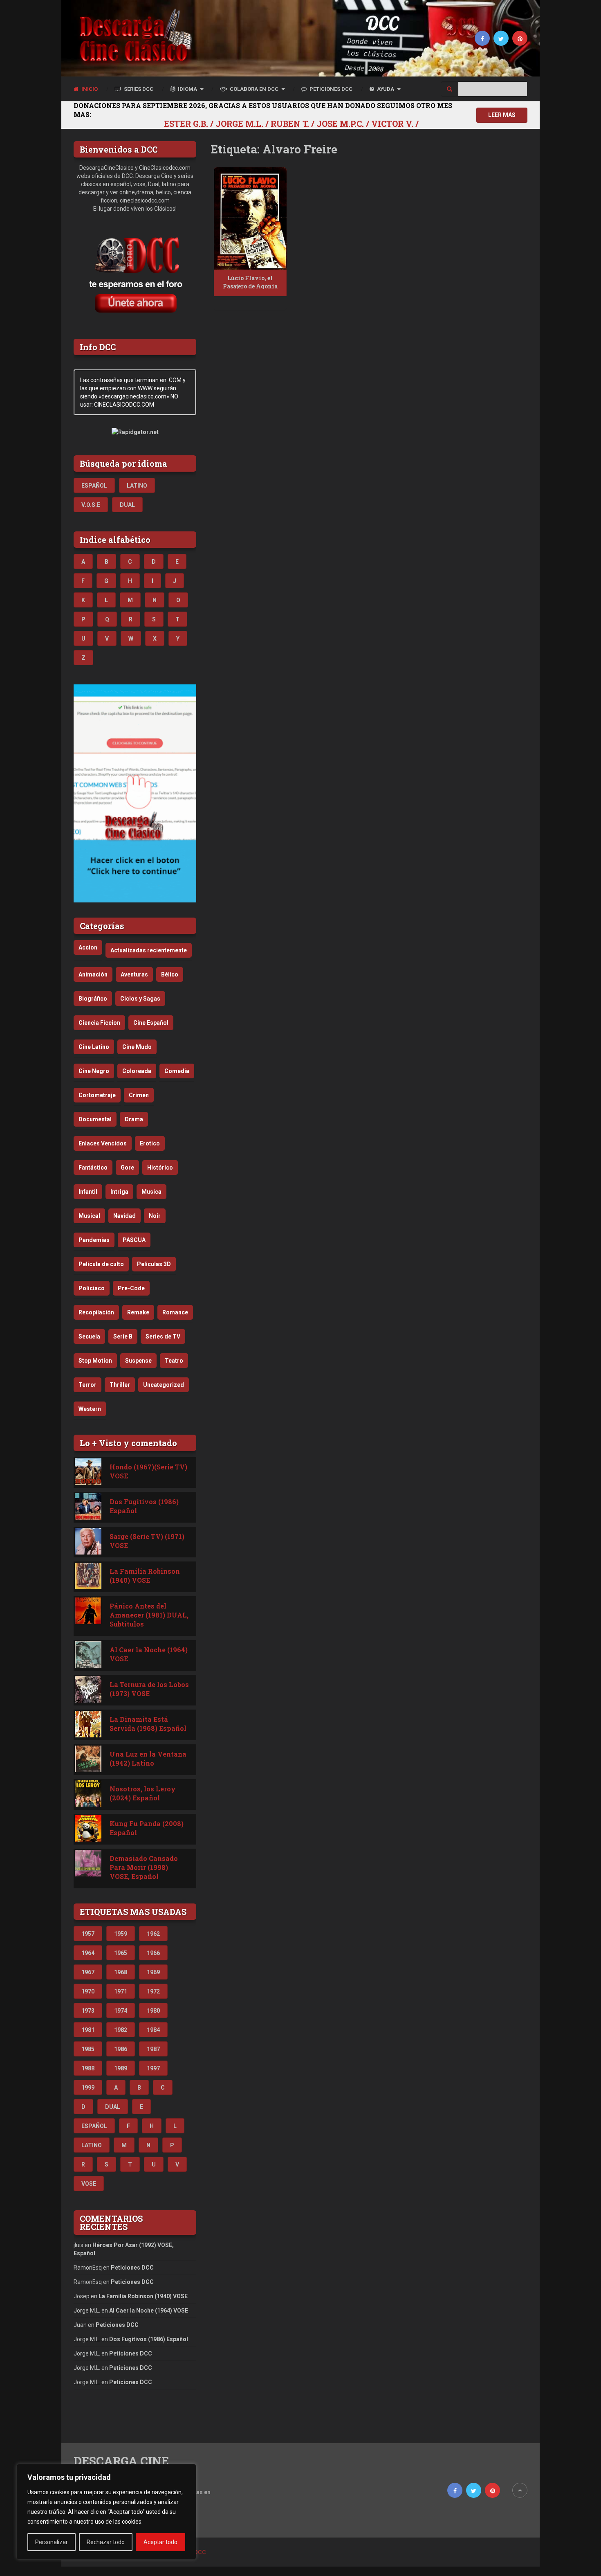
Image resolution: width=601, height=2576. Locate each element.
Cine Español (151, 1023)
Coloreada (137, 1071)
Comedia (177, 1071)
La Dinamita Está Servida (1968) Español (148, 1724)
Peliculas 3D (154, 1264)
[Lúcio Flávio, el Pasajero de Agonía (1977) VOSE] (250, 218)
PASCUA (134, 1240)
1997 (153, 2068)
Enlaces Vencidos (103, 1143)
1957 (88, 1934)
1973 (88, 2011)
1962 (153, 1934)
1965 (121, 1953)
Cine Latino (94, 1047)
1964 (88, 1953)
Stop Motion (95, 1361)
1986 (121, 2049)
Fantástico (93, 1168)
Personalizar (52, 2542)
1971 (121, 1991)
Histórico (160, 1168)
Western (90, 1409)
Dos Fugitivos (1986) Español (144, 1506)
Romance (175, 1312)
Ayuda (385, 89)
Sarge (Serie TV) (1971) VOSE (147, 1541)
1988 (88, 2068)
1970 (88, 1991)
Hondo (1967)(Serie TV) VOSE (148, 1471)
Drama (134, 1119)
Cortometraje (97, 1095)
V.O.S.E (91, 505)
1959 (121, 1934)
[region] (106, 2512)
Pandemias (94, 1240)
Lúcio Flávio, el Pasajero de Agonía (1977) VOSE (250, 286)
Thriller (120, 1385)
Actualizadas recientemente (149, 950)
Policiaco (92, 1288)
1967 (88, 1972)
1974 (121, 2011)
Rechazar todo (106, 2542)
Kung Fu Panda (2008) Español (147, 1828)
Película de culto (101, 1264)
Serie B (123, 1336)
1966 (153, 1953)
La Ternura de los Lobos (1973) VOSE (149, 1689)
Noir (155, 1216)
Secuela (89, 1336)
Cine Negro (94, 1071)
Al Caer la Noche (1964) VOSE (149, 1654)
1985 (88, 2049)
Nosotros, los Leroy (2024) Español (143, 1793)
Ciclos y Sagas (140, 999)
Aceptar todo (160, 2542)
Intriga (119, 1192)
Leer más (502, 115)
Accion (88, 947)
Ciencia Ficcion (99, 1023)
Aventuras (134, 974)
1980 (153, 2011)
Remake (138, 1312)
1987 (153, 2049)
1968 (121, 1972)
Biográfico (93, 999)
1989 (121, 2068)
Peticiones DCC (330, 89)
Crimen (139, 1095)
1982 (121, 2030)
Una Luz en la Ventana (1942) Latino (148, 1758)
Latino (137, 486)
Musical (89, 1216)
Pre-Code (131, 1288)
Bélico (170, 974)
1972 (153, 1991)
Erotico (150, 1143)
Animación (93, 974)
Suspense (138, 1361)
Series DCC (138, 89)
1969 (153, 1972)
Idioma (187, 89)
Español (94, 486)
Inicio (89, 89)
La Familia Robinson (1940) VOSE (145, 1576)
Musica (151, 1192)
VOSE (89, 2184)
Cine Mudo (137, 1047)
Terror (87, 1385)
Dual (127, 505)
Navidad (124, 1216)
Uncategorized (164, 1385)
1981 (88, 2030)
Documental (95, 1119)
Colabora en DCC (253, 89)
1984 (153, 2030)
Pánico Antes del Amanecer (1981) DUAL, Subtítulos (149, 1615)
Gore (127, 1168)
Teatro (174, 1361)
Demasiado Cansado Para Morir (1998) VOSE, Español (144, 1867)
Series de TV (163, 1336)
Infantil (88, 1192)
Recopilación (96, 1312)
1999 (88, 2088)
